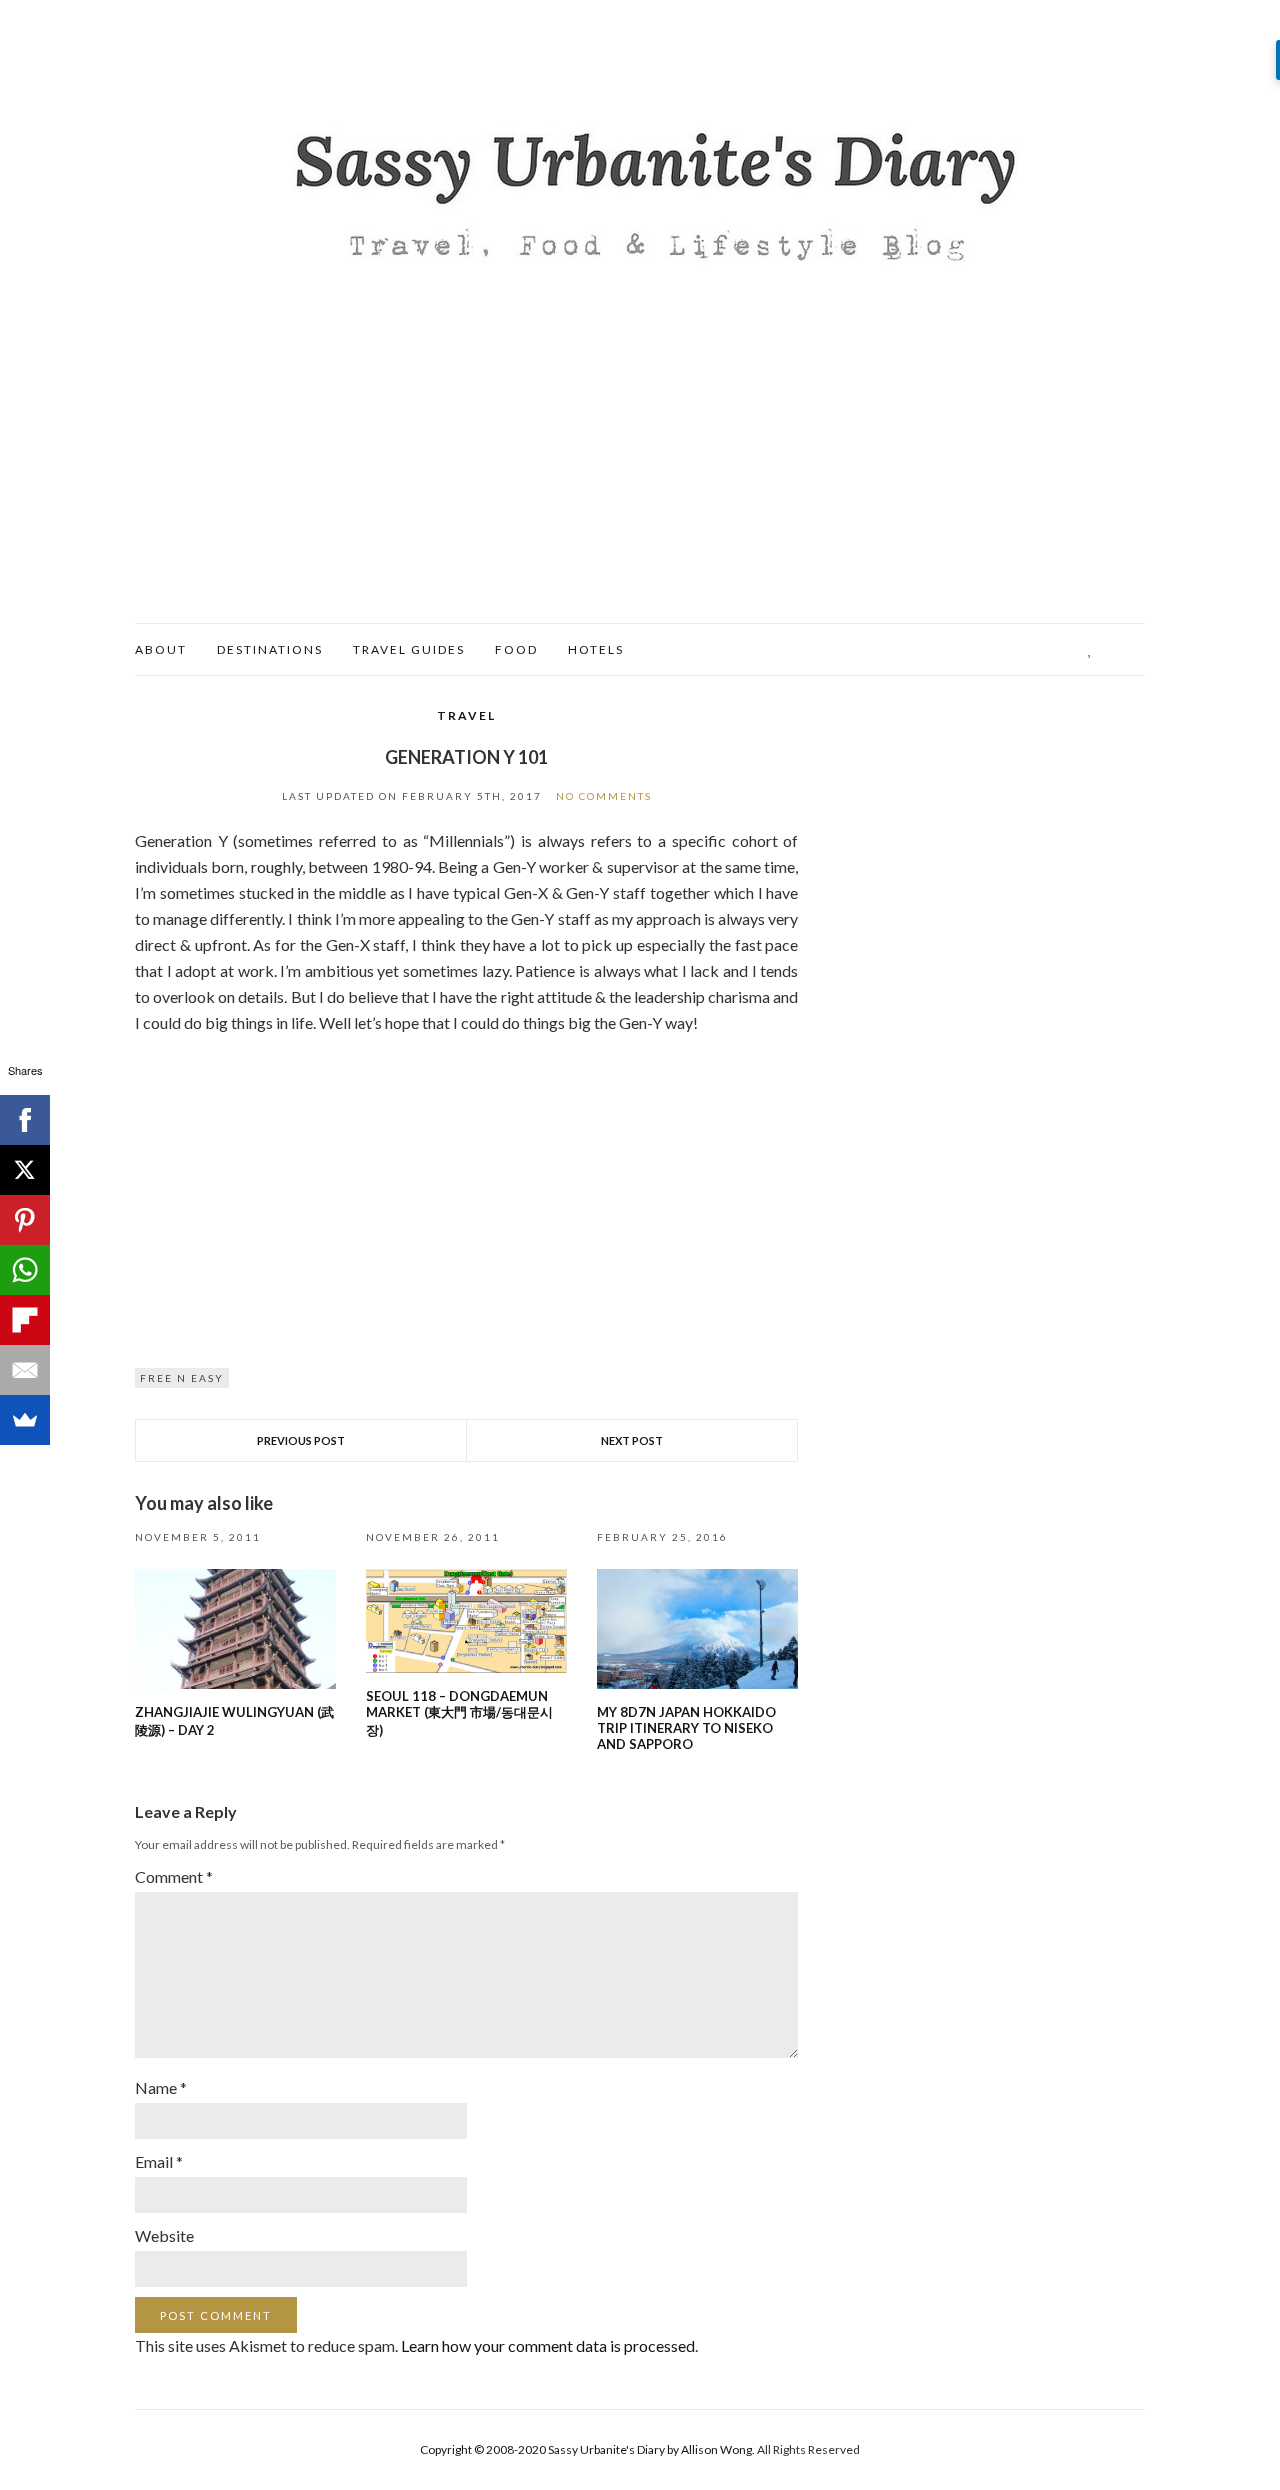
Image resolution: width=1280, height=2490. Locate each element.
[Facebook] (25, 1120)
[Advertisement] (640, 473)
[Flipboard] (25, 1320)
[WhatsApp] (25, 1270)
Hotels (596, 649)
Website (164, 2235)
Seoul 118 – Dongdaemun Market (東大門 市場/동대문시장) (459, 1713)
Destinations (270, 649)
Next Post (632, 1440)
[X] (25, 1170)
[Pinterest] (25, 1220)
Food (516, 649)
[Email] (25, 1370)
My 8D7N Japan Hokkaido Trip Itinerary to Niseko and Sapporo (686, 1728)
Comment (174, 1876)
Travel (466, 715)
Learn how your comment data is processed (548, 2345)
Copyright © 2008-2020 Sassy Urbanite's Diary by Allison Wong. (588, 2449)
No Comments (604, 796)
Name (161, 2087)
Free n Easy (182, 1378)
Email (159, 2161)
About (161, 649)
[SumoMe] (25, 1420)
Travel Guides (409, 649)
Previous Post (301, 1440)
